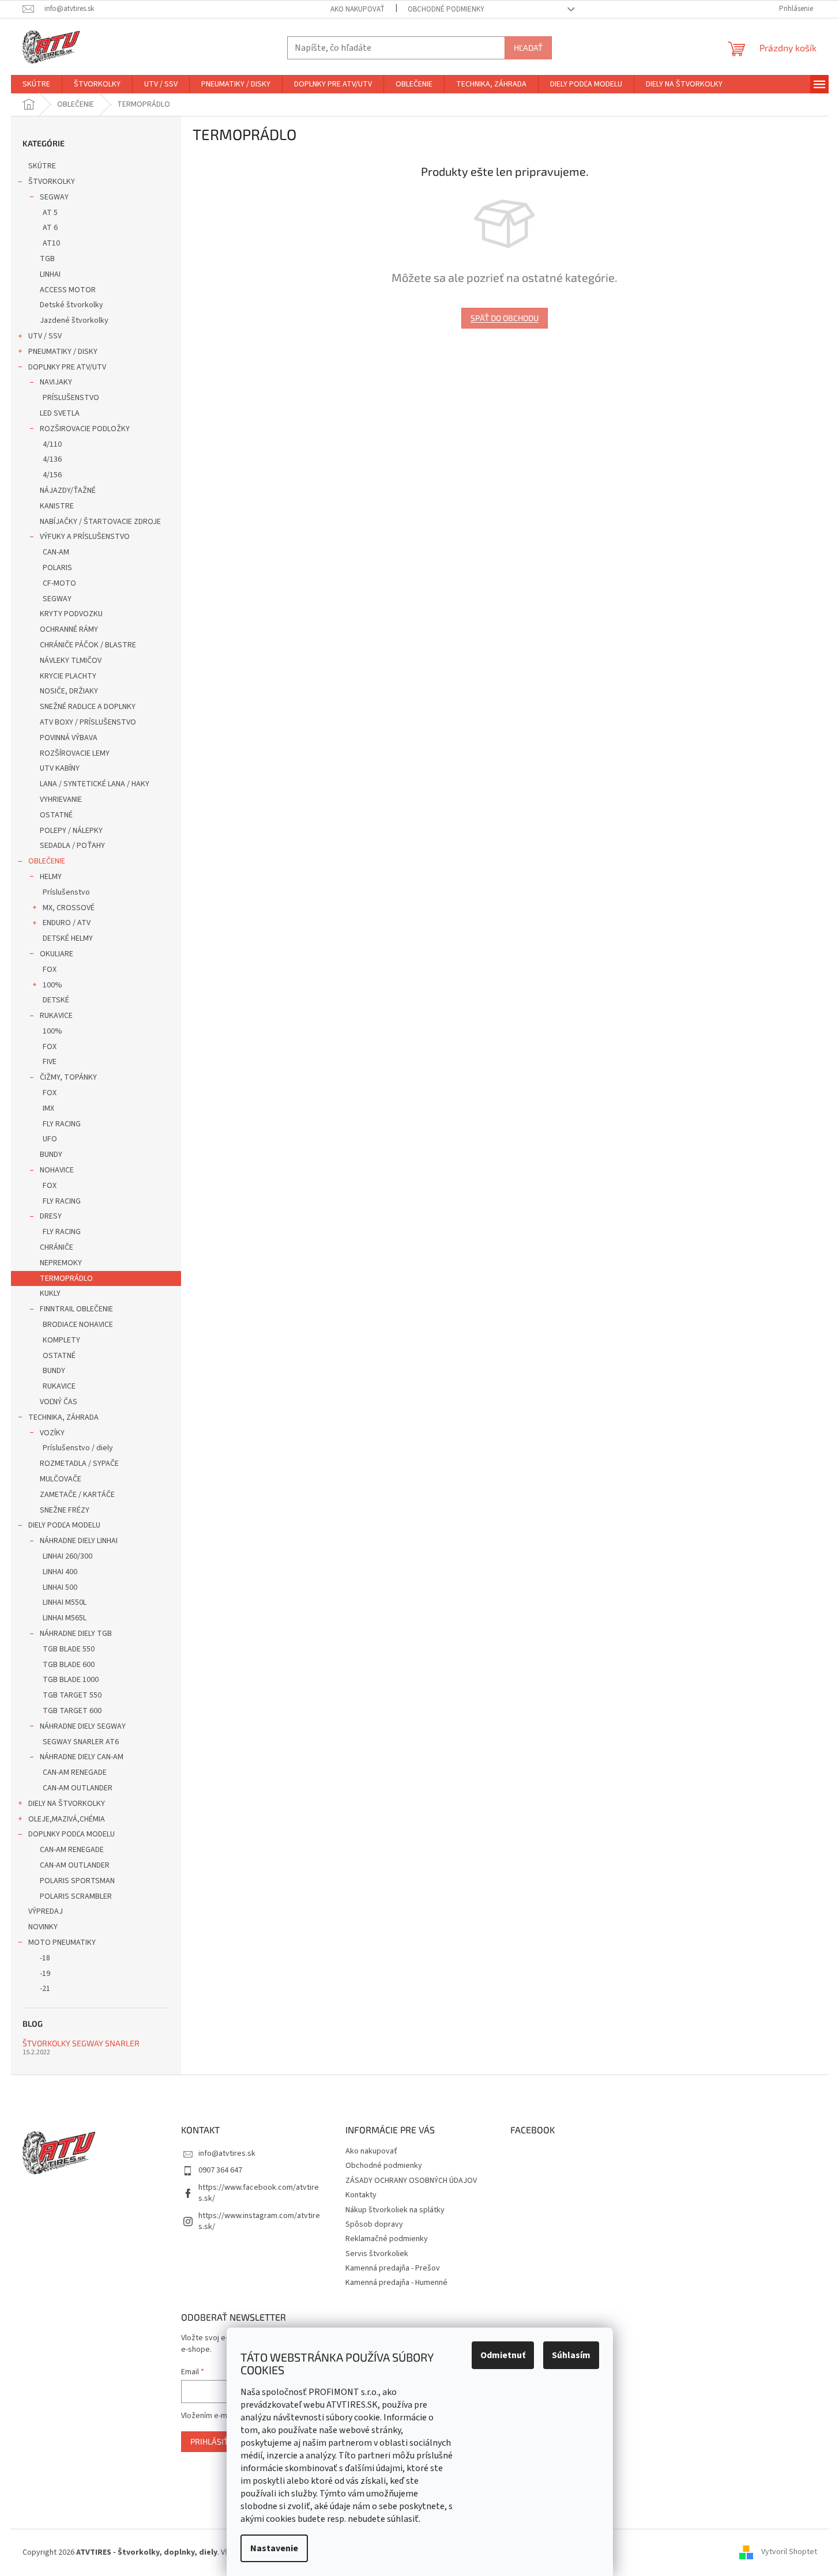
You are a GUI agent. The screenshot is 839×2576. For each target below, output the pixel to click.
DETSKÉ (56, 1000)
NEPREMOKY (61, 1263)
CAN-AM (56, 552)
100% (52, 985)
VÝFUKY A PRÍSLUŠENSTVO (85, 537)
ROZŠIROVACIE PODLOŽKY (85, 429)
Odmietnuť (503, 2355)
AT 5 (50, 213)
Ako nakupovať (358, 9)
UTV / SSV (45, 336)
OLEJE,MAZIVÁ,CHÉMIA (67, 1819)
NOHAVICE (57, 1170)
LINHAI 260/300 (67, 1556)
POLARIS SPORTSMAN (77, 1881)
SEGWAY (54, 197)
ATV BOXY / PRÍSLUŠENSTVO (88, 722)
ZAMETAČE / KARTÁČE (77, 1495)
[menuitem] (36, 84)
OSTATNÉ (56, 815)
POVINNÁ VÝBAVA (69, 738)
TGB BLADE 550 (69, 1649)
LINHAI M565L (65, 1618)
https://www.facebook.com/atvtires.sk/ (259, 2193)
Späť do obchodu (505, 318)
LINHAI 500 (60, 1587)
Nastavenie (274, 2548)
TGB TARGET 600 (72, 1711)
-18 (45, 1958)
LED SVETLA (60, 413)
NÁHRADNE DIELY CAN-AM (82, 1757)
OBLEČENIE (47, 861)
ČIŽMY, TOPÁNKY (68, 1077)
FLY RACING (62, 1124)
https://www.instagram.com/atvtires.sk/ (259, 2221)
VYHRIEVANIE (61, 799)
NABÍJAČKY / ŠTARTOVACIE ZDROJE (100, 522)
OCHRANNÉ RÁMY (69, 629)
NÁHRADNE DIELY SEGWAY (83, 1726)
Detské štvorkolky (72, 305)
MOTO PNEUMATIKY (62, 1943)
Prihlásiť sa (215, 2441)
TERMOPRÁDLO (66, 1278)
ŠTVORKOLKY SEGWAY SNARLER (81, 2043)
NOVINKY (43, 1927)
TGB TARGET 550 (72, 1695)
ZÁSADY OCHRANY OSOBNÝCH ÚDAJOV (411, 2181)
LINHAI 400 (60, 1572)
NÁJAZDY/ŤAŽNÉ (68, 491)
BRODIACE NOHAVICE (78, 1325)
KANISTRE (57, 506)
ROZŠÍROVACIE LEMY (75, 753)
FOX (50, 970)
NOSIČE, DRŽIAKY (69, 691)
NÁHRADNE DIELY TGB (76, 1634)
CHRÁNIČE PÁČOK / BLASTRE (88, 645)
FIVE (50, 1062)
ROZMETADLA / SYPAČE (79, 1464)
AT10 (51, 243)
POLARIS (57, 568)
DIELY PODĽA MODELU (64, 1525)
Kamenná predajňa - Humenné (396, 2283)
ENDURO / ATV (67, 923)
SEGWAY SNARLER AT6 (81, 1742)
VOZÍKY (52, 1433)
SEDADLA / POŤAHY (72, 846)
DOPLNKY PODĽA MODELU (72, 1834)
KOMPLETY (61, 1340)
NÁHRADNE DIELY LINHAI (79, 1541)
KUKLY (50, 1293)
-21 (45, 1989)
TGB (47, 259)
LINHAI (50, 274)
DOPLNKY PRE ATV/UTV (67, 367)
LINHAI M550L (65, 1602)
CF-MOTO (59, 583)
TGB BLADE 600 (69, 1665)
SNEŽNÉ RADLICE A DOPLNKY (88, 707)
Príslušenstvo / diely (78, 1448)
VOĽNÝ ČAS (59, 1402)
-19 (45, 1974)
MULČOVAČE (61, 1479)
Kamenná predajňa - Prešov (393, 2268)
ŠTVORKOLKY (52, 182)
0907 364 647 (220, 2170)
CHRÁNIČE (57, 1247)
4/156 (52, 475)
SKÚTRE (42, 166)
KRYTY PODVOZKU (71, 614)
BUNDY (51, 1155)
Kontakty (361, 2195)
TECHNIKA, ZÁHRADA (63, 1417)
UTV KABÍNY (60, 768)
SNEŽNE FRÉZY (65, 1510)
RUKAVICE (56, 1016)
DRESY (51, 1216)
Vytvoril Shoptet (789, 2552)
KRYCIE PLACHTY (68, 676)
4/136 (52, 459)
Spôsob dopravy (374, 2224)
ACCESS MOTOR (68, 290)
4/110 (52, 444)
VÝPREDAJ (46, 1911)
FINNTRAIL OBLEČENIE (76, 1309)
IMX (48, 1108)
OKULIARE (57, 954)
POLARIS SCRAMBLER (76, 1896)
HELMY (51, 877)
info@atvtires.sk (227, 2153)
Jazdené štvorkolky (74, 320)
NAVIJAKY (56, 382)
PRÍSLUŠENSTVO (71, 398)
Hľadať (528, 48)
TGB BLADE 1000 (71, 1680)
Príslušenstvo (66, 892)
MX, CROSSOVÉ (69, 908)
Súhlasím (571, 2355)
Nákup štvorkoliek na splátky (395, 2210)
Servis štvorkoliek (377, 2254)
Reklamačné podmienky (387, 2239)
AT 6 (50, 228)
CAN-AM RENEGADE (75, 1772)
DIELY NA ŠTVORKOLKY (67, 1804)
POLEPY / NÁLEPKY (71, 831)
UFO (50, 1139)
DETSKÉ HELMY (68, 938)
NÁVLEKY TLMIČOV (71, 661)
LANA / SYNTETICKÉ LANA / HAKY (95, 784)
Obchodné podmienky (446, 9)
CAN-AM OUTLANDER (78, 1788)
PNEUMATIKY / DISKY (63, 352)
